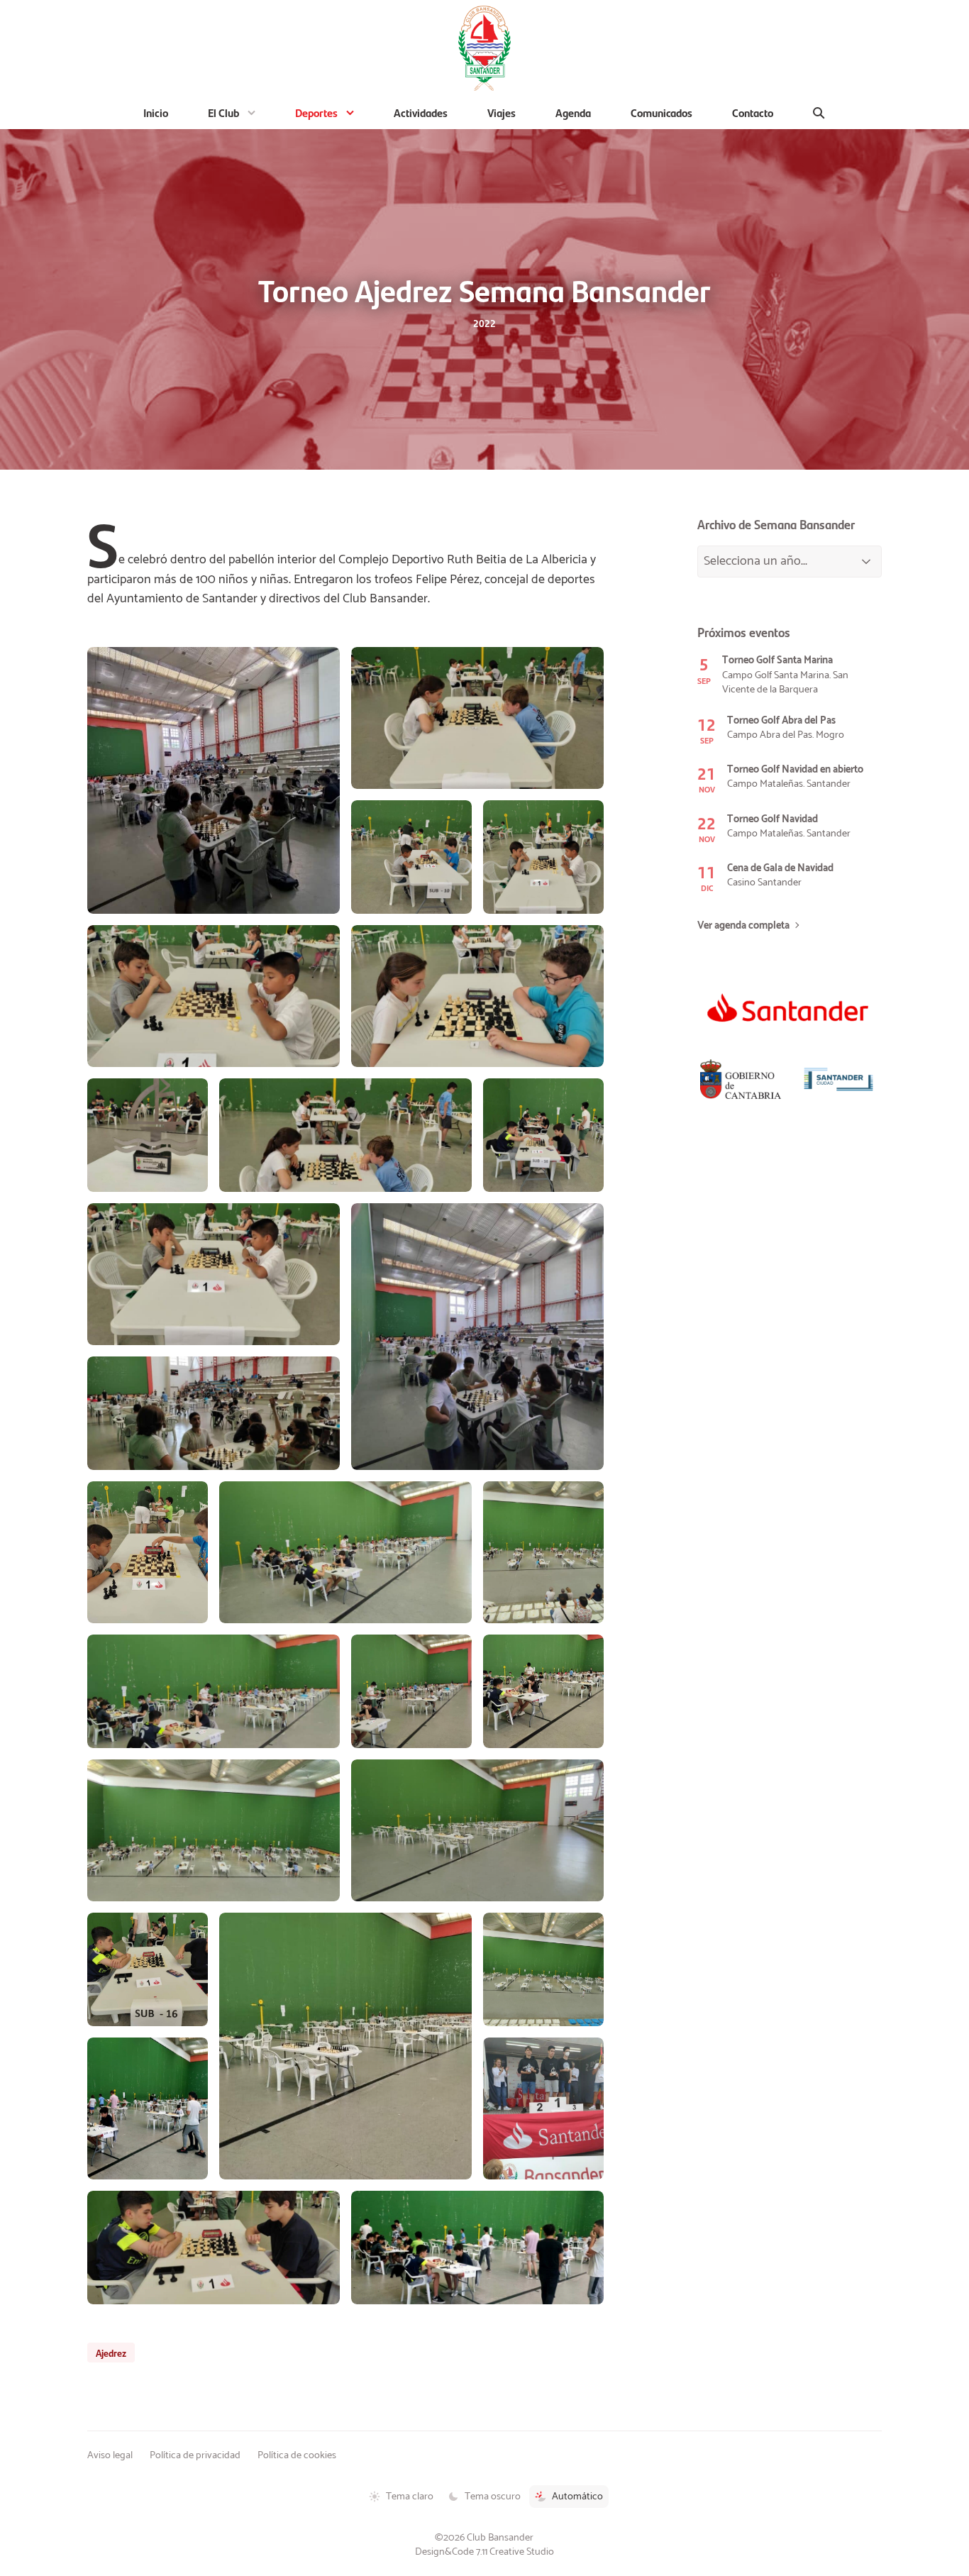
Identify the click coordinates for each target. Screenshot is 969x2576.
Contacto (753, 112)
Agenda (573, 112)
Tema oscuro (493, 2497)
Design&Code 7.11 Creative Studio (484, 2552)
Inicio (156, 112)
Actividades (421, 112)
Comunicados (661, 112)
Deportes (316, 112)
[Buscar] (819, 113)
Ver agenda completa (743, 926)
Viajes (502, 112)
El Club (223, 112)
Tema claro (410, 2497)
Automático (577, 2497)
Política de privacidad (195, 2455)
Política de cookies (297, 2455)
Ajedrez (111, 2353)
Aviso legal (110, 2455)
